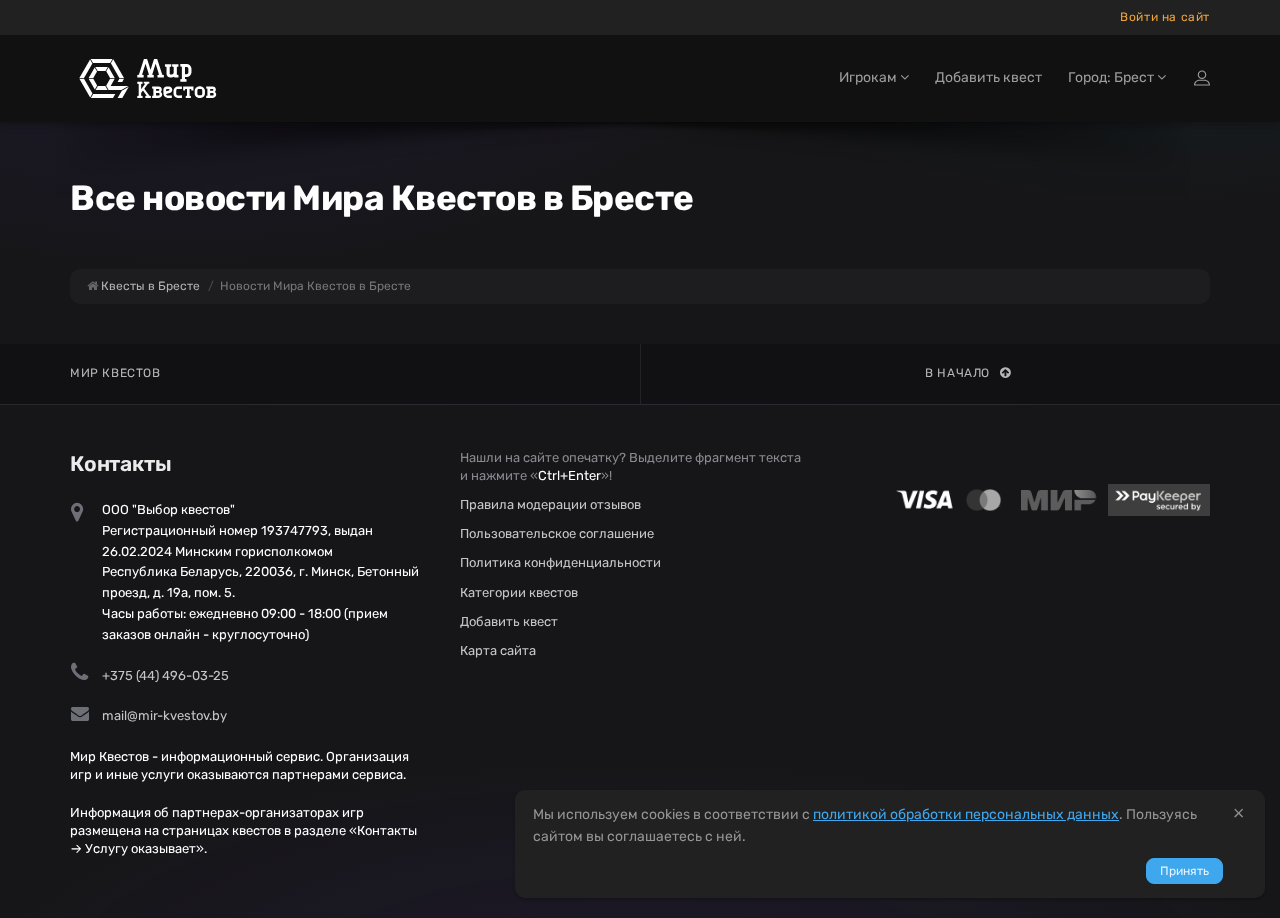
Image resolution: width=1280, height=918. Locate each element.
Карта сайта (498, 650)
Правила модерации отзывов (550, 504)
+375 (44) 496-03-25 (165, 675)
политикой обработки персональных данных (966, 814)
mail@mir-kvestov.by (164, 715)
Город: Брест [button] (1112, 77)
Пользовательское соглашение (557, 533)
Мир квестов (115, 373)
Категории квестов (519, 592)
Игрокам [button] (869, 77)
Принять (1184, 871)
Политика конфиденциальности (560, 562)
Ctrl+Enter (569, 475)
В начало (957, 373)
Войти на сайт (1165, 17)
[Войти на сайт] (1202, 78)
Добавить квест (988, 77)
